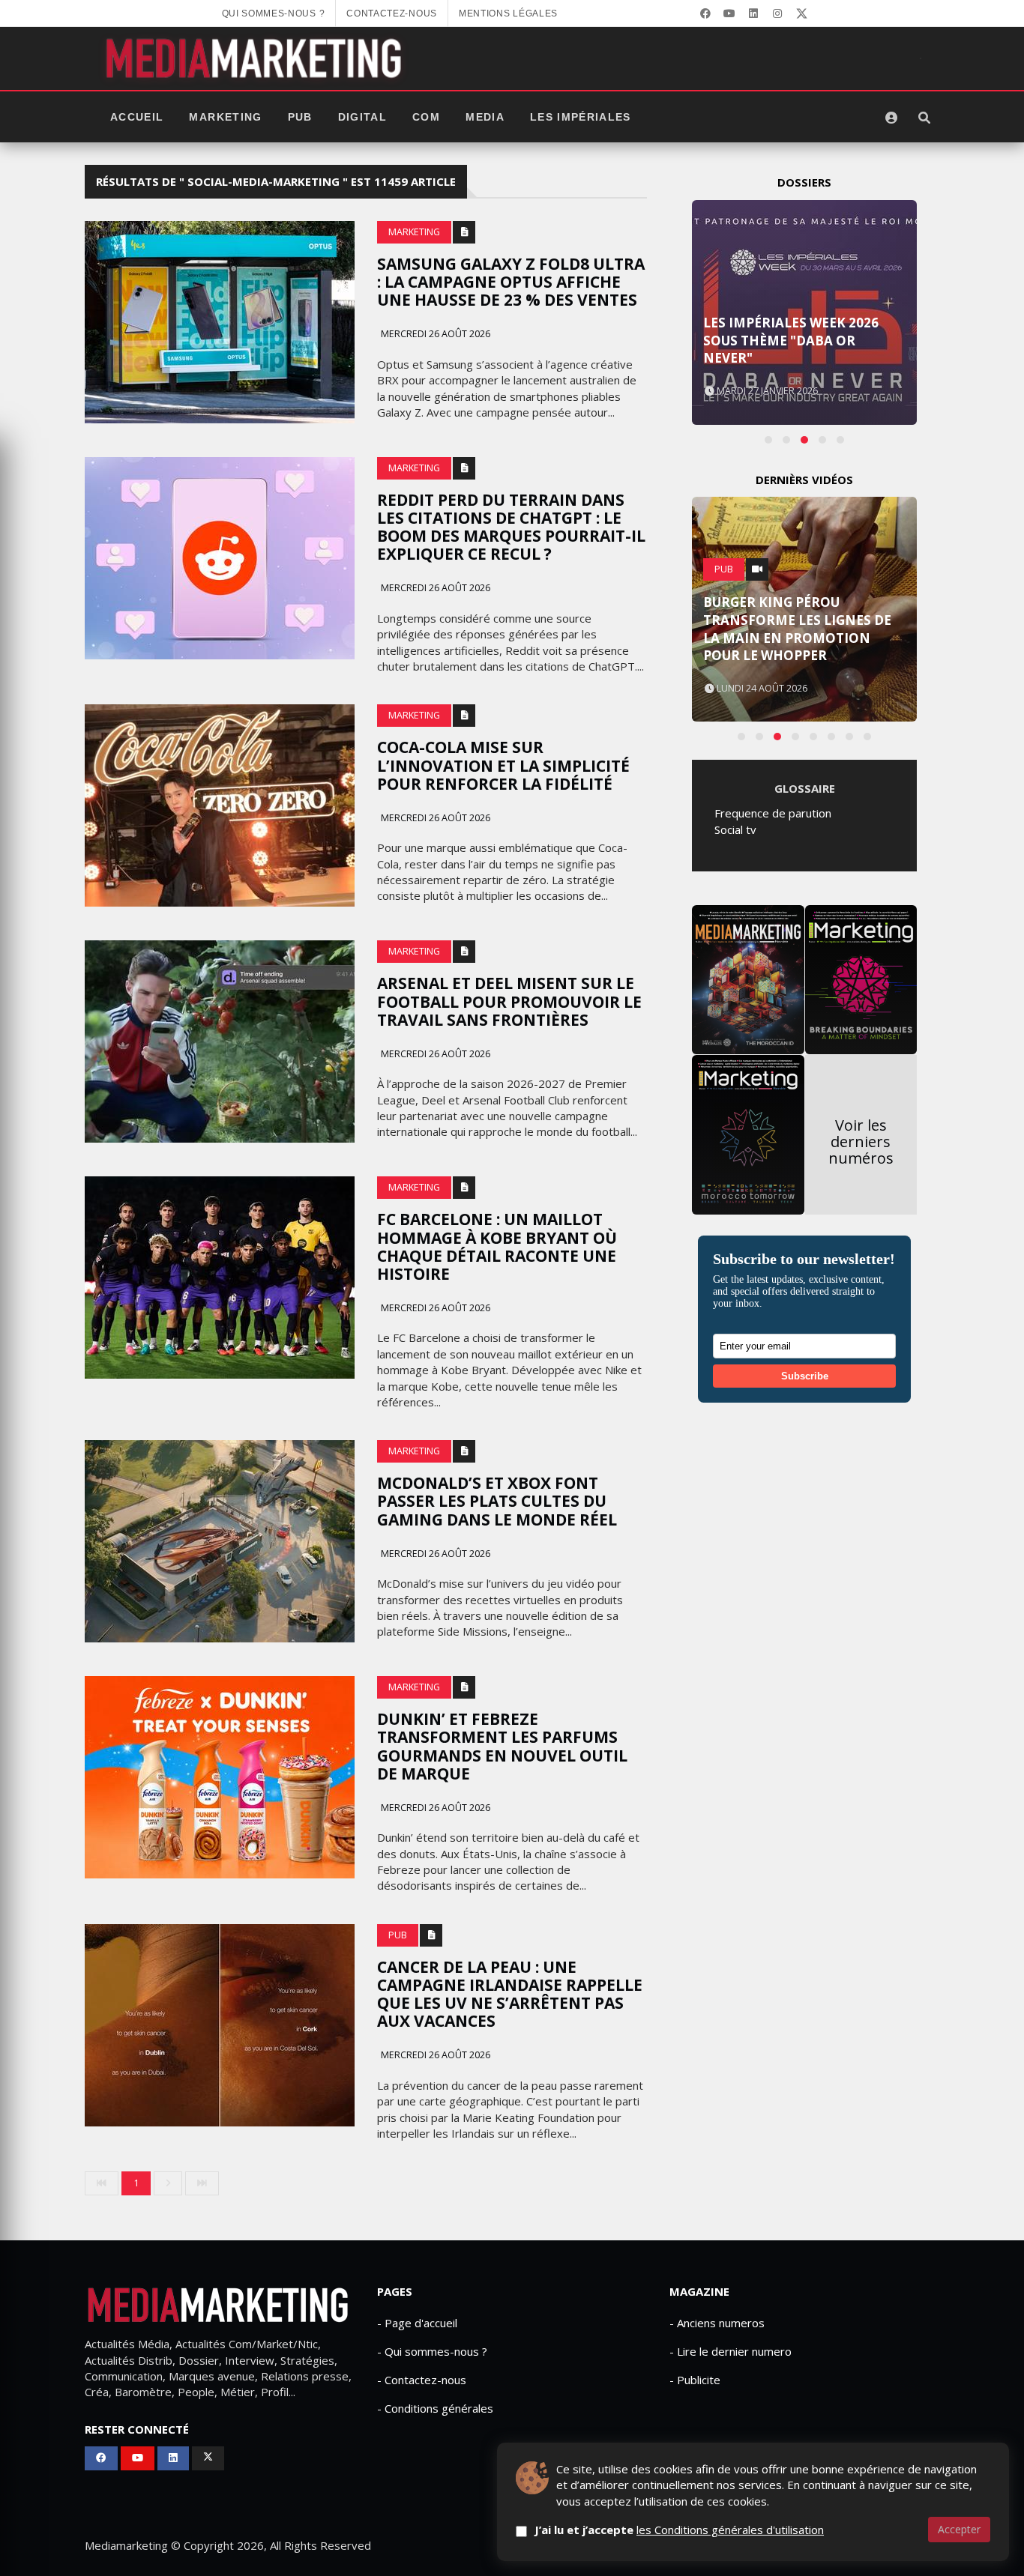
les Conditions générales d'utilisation (730, 2530)
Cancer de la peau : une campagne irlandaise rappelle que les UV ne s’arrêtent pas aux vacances (510, 1994)
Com (426, 117)
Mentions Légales (508, 13)
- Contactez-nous (422, 2380)
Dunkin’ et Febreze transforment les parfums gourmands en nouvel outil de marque (502, 1746)
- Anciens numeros (717, 2323)
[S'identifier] (891, 118)
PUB (300, 117)
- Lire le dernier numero (731, 2351)
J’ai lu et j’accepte (679, 2530)
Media (485, 117)
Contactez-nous (392, 13)
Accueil (137, 117)
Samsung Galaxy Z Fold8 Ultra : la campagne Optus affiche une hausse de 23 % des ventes (511, 282)
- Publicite (695, 2380)
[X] (801, 13)
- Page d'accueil (417, 2323)
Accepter (959, 2529)
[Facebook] (705, 13)
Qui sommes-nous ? (274, 13)
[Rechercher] (924, 118)
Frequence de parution (773, 813)
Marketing (225, 117)
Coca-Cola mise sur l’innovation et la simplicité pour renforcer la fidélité (503, 765)
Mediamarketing (126, 2545)
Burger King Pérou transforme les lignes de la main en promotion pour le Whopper (797, 629)
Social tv (735, 829)
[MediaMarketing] (256, 58)
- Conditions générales (435, 2408)
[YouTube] (729, 13)
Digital (362, 117)
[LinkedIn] (753, 13)
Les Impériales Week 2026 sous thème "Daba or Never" (791, 341)
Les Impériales (581, 117)
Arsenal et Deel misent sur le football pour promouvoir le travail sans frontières (509, 1001)
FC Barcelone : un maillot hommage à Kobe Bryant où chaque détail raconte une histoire (497, 1246)
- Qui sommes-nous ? (432, 2351)
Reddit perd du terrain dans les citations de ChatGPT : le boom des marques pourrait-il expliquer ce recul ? (511, 527)
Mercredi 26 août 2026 (434, 334)
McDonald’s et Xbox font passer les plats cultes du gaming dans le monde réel (497, 1501)
